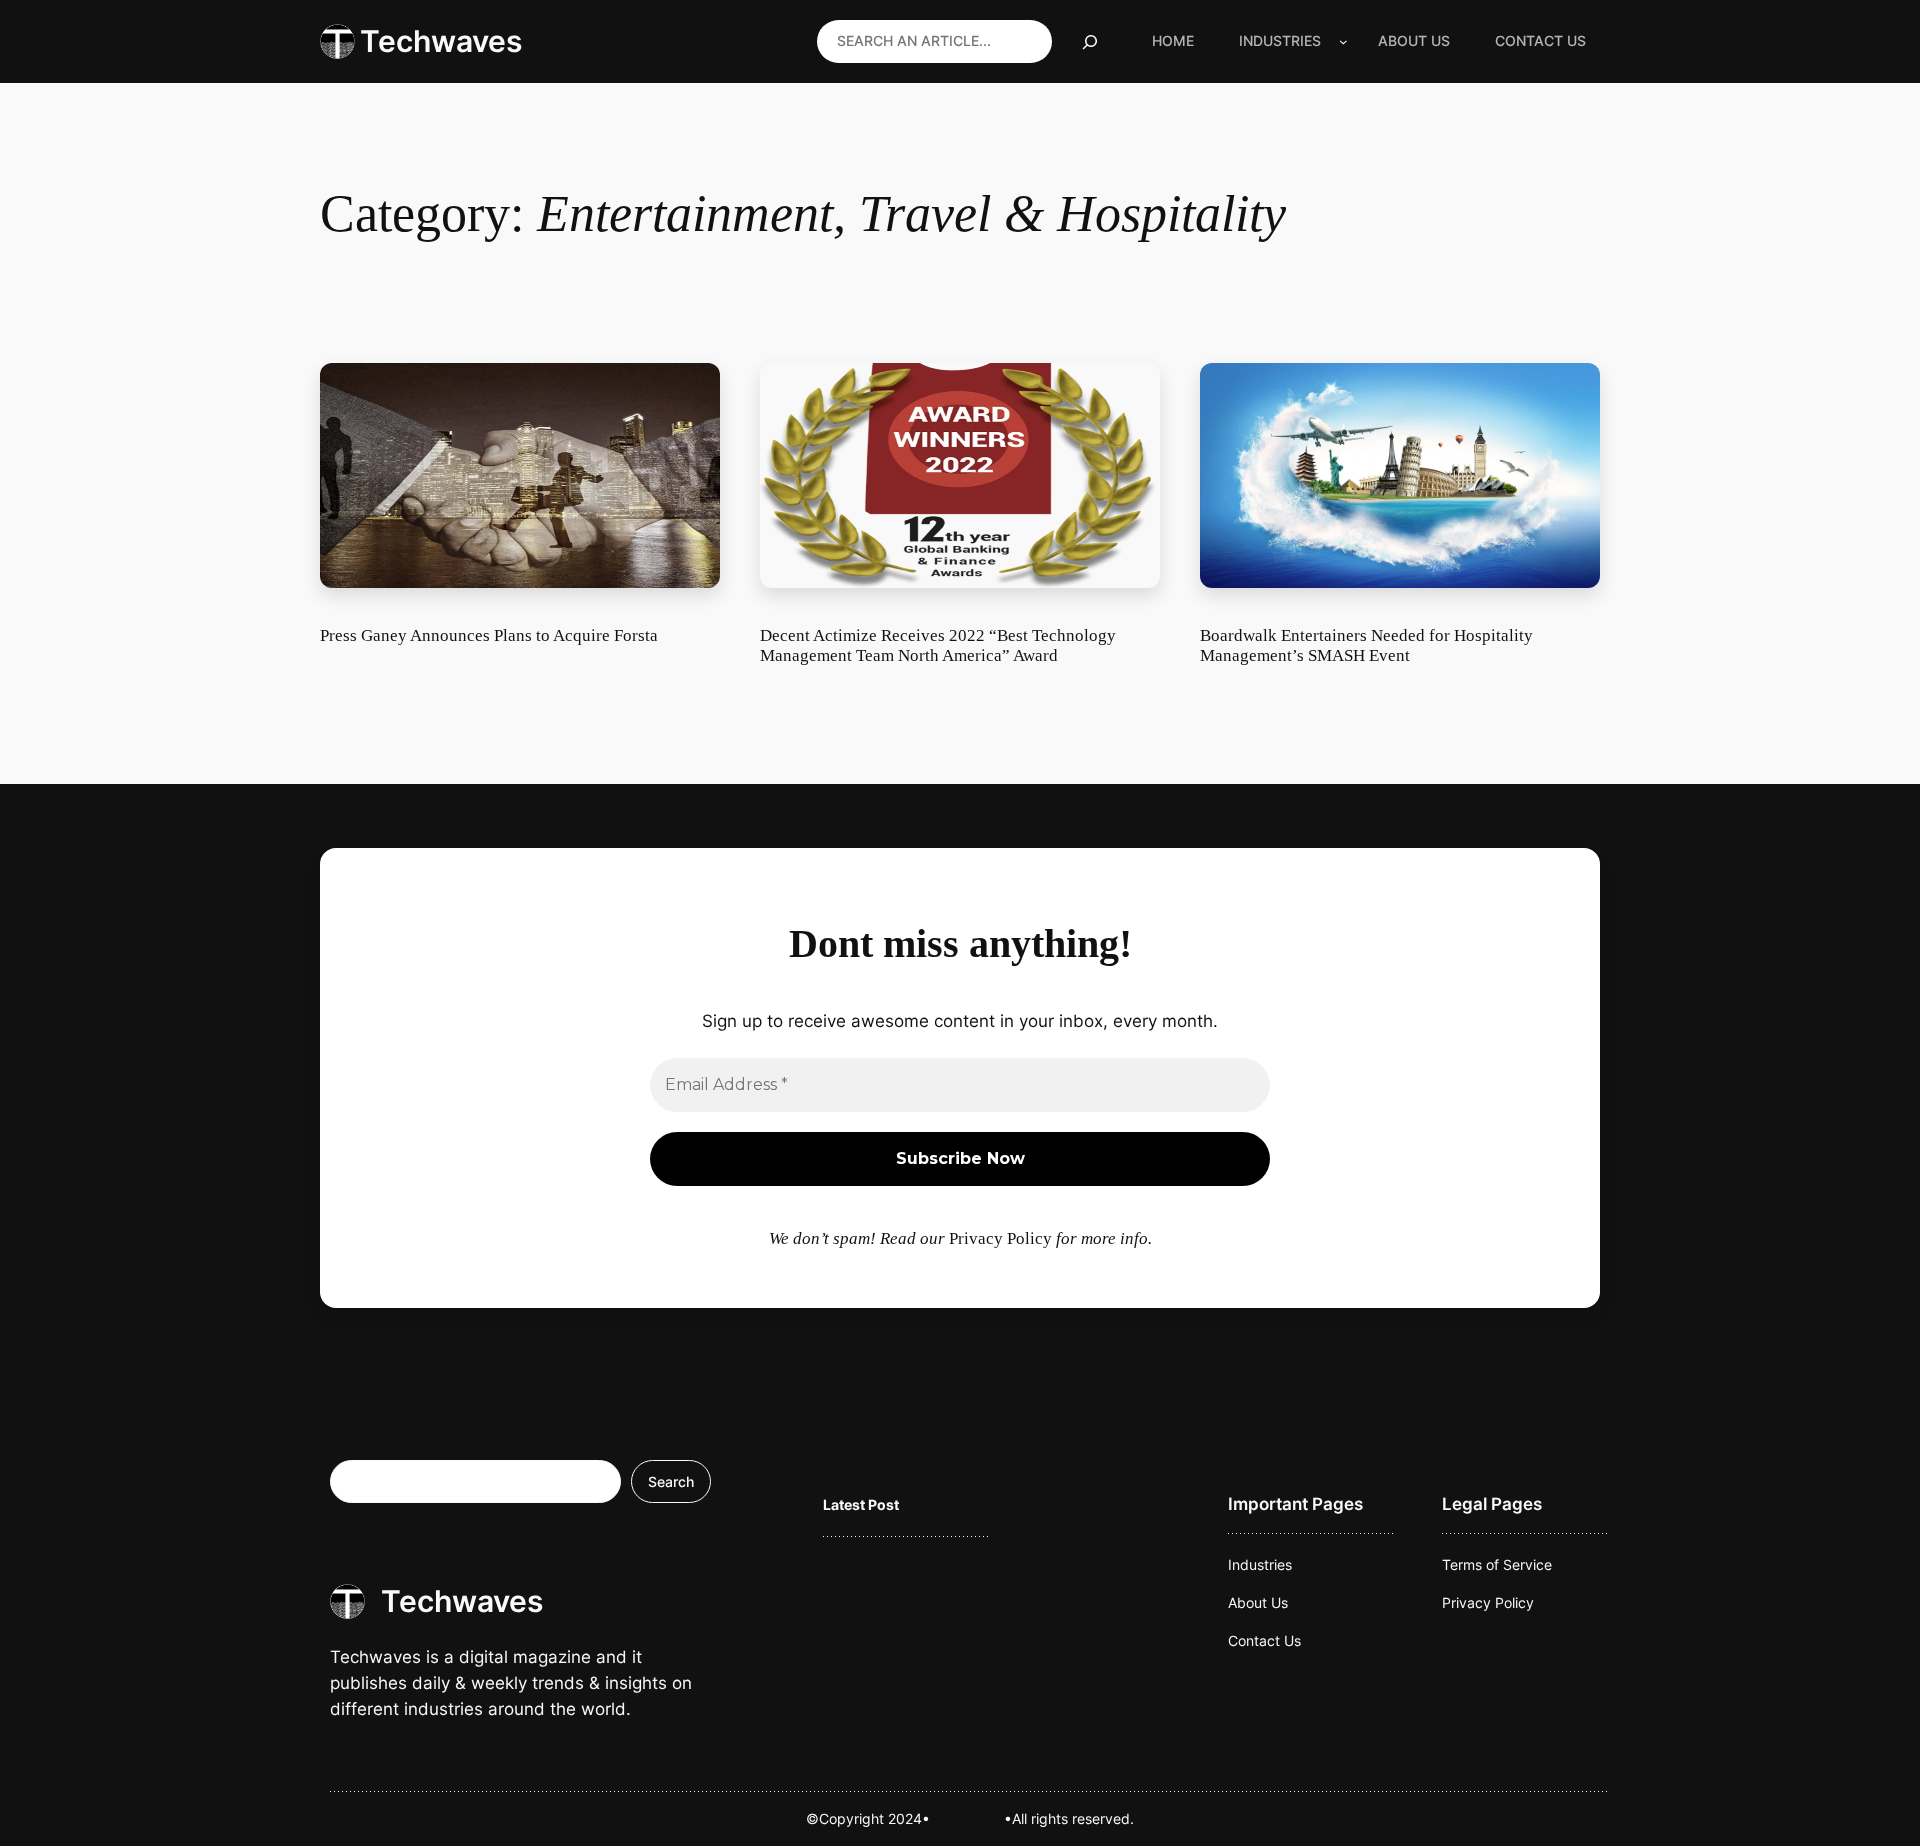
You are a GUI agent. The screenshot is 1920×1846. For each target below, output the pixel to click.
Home (1173, 40)
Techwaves (441, 41)
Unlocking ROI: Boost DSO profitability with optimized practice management (1007, 1737)
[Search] (1090, 41)
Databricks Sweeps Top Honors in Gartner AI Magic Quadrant (999, 1602)
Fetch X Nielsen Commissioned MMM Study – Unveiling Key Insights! (999, 1646)
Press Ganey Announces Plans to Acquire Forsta (489, 635)
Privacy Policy (1000, 1238)
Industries (1280, 40)
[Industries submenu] (1343, 41)
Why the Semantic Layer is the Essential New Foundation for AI (1006, 1565)
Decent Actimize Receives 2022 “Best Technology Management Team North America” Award (938, 645)
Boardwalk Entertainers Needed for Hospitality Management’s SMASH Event (1366, 645)
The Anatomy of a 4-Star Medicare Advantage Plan (968, 1692)
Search (671, 1481)
